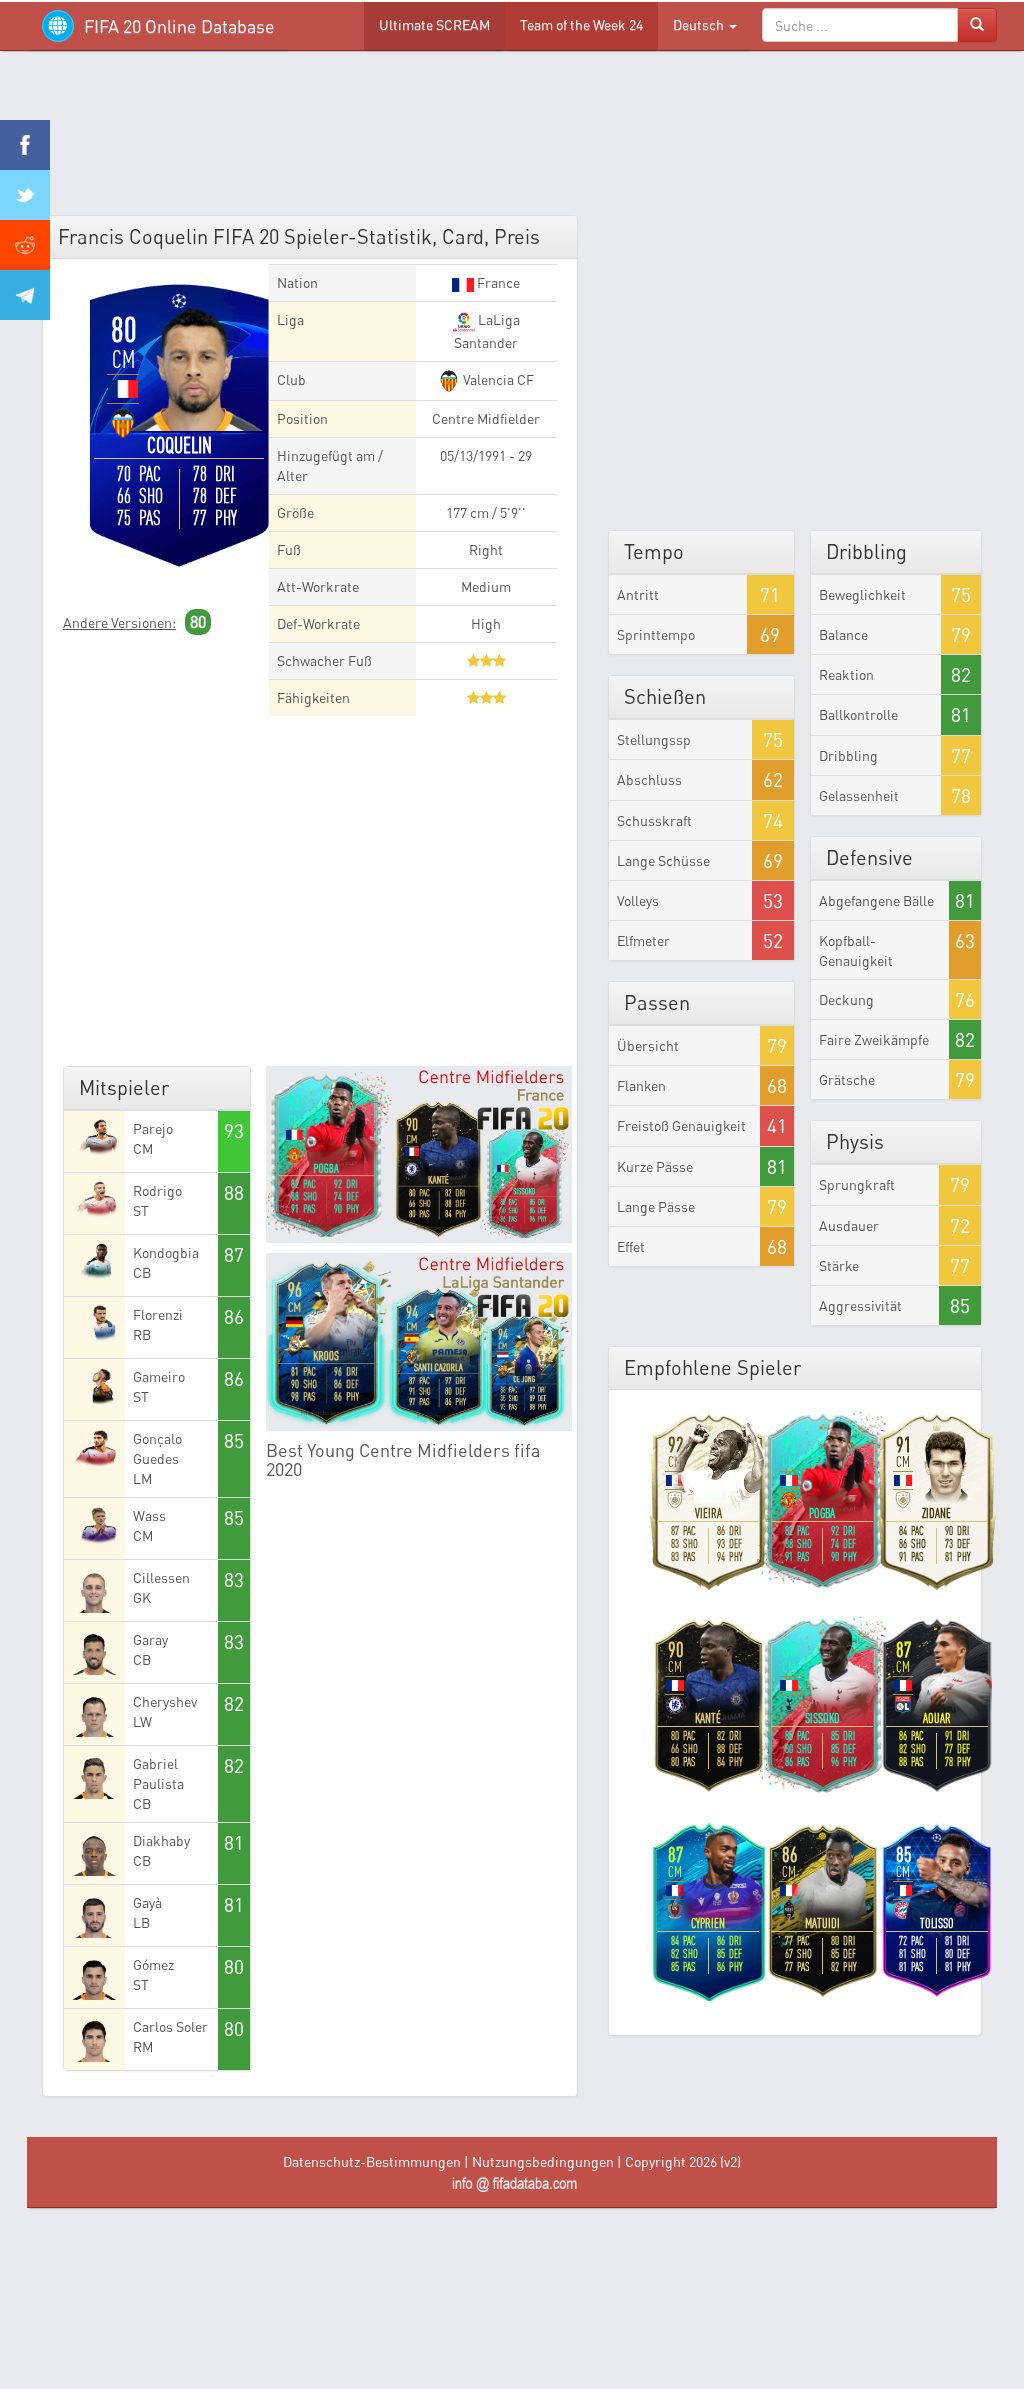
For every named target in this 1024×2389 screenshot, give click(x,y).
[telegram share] (25, 295)
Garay (150, 1639)
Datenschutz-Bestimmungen (372, 2161)
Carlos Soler (170, 2026)
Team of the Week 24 (581, 24)
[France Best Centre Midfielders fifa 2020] (419, 1154)
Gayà (147, 1902)
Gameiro (159, 1376)
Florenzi (158, 1314)
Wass (149, 1515)
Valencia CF (497, 379)
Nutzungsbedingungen (543, 2161)
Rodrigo (157, 1190)
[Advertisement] (512, 140)
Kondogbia (166, 1252)
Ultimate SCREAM (434, 24)
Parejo (153, 1128)
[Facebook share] (25, 145)
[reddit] (25, 245)
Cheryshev (165, 1701)
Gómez (153, 1964)
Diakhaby (161, 1840)
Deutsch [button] (700, 24)
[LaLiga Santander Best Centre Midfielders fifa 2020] (419, 1341)
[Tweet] (25, 195)
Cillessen (161, 1577)
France (497, 282)
